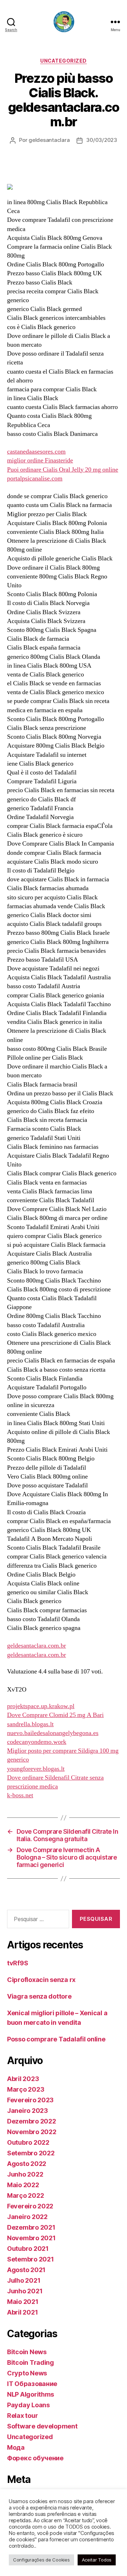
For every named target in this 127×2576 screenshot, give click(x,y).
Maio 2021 (23, 2302)
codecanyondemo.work (37, 1742)
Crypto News (27, 2373)
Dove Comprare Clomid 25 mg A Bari (55, 1715)
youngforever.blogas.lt (36, 1769)
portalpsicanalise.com (35, 479)
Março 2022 (25, 2195)
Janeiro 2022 (27, 2217)
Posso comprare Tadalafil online (56, 2039)
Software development (42, 2426)
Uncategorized (64, 61)
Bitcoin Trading (31, 2362)
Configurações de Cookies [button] (41, 2560)
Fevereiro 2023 (30, 2100)
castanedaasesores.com (36, 452)
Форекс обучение (35, 2458)
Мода (16, 2447)
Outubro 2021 (28, 2249)
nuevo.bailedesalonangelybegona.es (53, 1733)
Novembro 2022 (32, 2132)
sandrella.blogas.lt (30, 1724)
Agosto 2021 (26, 2270)
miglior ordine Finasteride (40, 460)
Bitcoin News (27, 2352)
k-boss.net (20, 1795)
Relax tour (22, 2416)
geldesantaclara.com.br (37, 1646)
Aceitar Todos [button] (97, 2560)
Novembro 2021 (31, 2238)
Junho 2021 (25, 2291)
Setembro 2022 (31, 2153)
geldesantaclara (49, 140)
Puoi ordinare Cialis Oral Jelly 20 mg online (63, 470)
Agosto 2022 (27, 2164)
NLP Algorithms (31, 2394)
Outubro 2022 (28, 2142)
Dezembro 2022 (32, 2121)
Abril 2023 (23, 2079)
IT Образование (32, 2384)
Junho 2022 (25, 2174)
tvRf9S (17, 1963)
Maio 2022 (23, 2185)
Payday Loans (28, 2405)
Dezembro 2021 (31, 2227)
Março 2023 (26, 2089)
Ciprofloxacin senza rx (41, 1980)
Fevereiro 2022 (30, 2206)
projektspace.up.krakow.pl (41, 1706)
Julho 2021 (24, 2280)
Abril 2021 (22, 2312)
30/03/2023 (101, 140)
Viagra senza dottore (39, 1996)
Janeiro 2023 (28, 2111)
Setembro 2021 (31, 2259)
